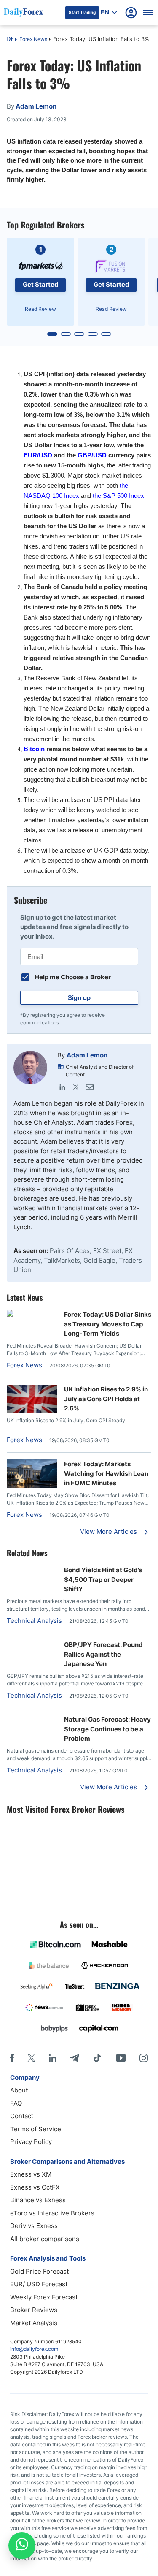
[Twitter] (76, 1087)
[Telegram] (74, 2058)
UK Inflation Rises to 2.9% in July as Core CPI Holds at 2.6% (106, 1399)
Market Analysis (34, 2323)
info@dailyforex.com (34, 2349)
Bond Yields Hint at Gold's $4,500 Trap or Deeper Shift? (103, 1579)
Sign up (79, 997)
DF (10, 40)
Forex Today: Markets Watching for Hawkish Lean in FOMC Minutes (106, 1473)
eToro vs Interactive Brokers (52, 2213)
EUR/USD (38, 455)
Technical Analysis (34, 1621)
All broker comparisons (45, 2239)
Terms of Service (36, 2129)
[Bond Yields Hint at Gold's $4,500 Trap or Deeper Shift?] (32, 1570)
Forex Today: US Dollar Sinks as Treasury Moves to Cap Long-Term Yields (108, 1324)
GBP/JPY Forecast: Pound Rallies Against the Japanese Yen (103, 1654)
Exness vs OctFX (35, 2187)
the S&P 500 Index (118, 496)
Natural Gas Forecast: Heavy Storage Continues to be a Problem (107, 1729)
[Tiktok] (97, 2058)
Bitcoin (34, 749)
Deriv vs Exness (34, 2226)
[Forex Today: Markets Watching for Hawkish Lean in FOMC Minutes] (32, 1485)
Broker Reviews (34, 2310)
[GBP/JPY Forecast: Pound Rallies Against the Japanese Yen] (32, 1645)
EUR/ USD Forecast (39, 2284)
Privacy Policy (31, 2142)
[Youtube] (121, 2058)
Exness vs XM (31, 2174)
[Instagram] (144, 2058)
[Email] (89, 1087)
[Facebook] (12, 2058)
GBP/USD (92, 455)
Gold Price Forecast (39, 2271)
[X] (31, 2058)
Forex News (33, 39)
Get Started (41, 284)
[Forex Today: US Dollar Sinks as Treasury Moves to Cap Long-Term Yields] (32, 1314)
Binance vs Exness (38, 2200)
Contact (22, 2116)
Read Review (40, 309)
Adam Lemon (87, 1055)
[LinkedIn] (62, 1087)
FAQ (16, 2103)
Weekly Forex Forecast (44, 2297)
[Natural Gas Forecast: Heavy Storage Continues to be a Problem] (32, 1719)
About (19, 2090)
